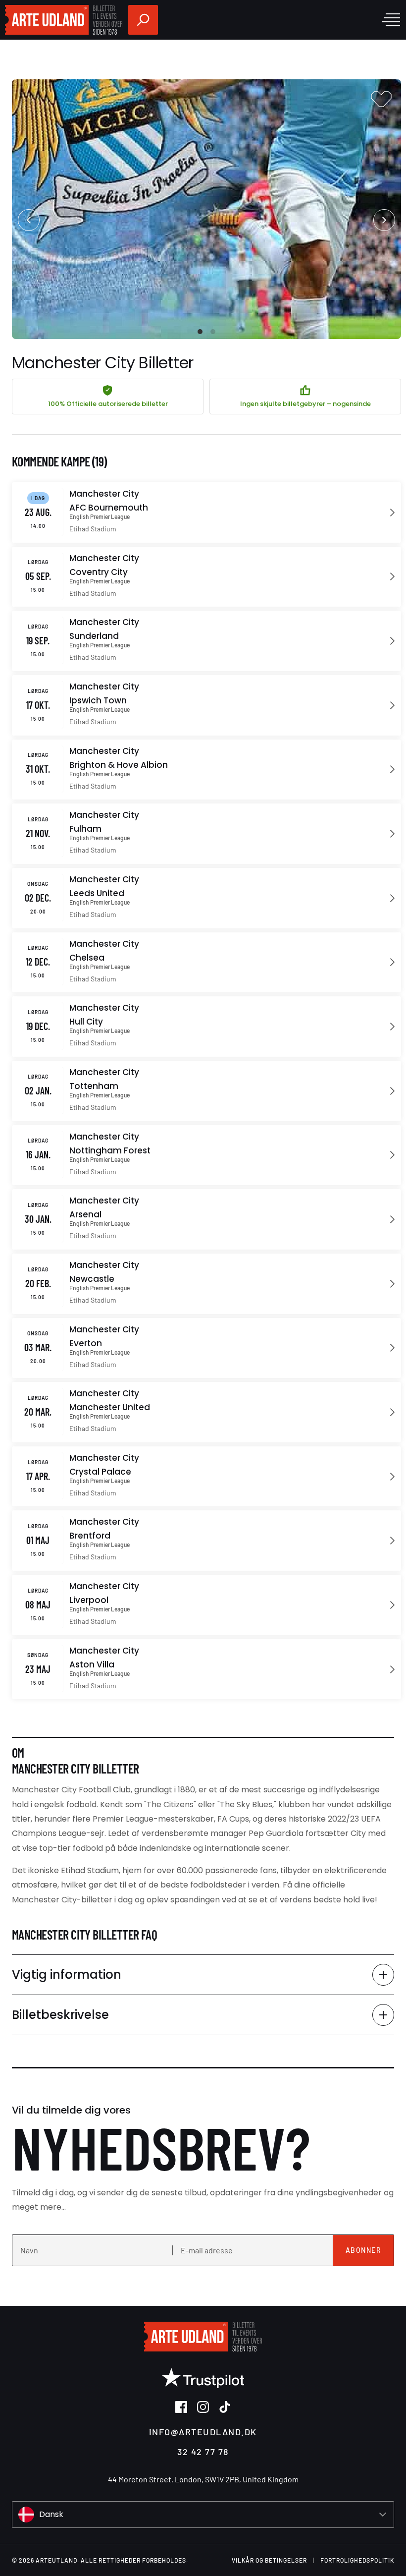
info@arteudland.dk (203, 2432)
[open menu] (391, 20)
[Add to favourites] (381, 99)
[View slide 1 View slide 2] (206, 209)
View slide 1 (200, 332)
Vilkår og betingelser (269, 2560)
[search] (143, 20)
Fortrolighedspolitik (357, 2560)
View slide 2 (213, 332)
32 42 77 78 (203, 2452)
